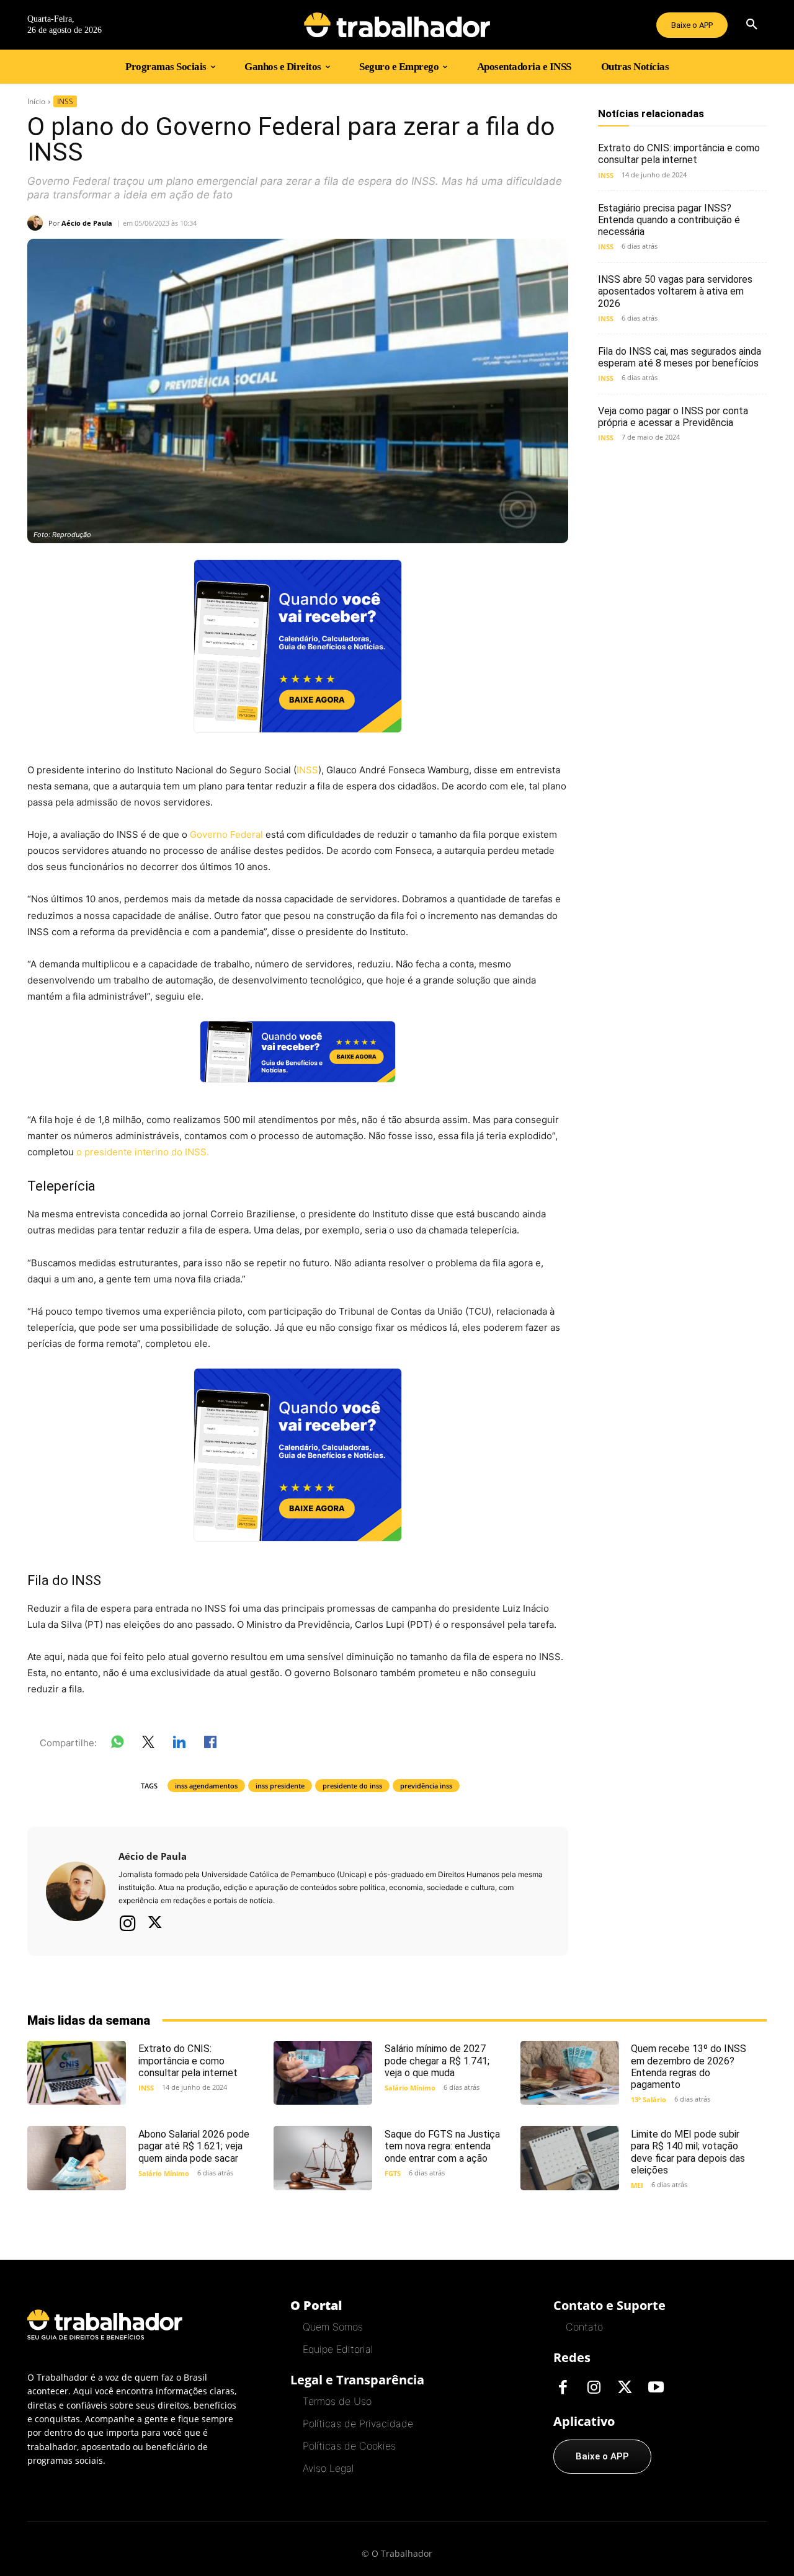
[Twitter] (155, 1924)
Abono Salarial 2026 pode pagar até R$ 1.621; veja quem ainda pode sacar (194, 2146)
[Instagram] (128, 1923)
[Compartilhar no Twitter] (148, 1744)
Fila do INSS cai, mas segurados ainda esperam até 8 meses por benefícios (680, 357)
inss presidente (280, 1786)
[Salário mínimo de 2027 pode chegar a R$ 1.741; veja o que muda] (323, 2073)
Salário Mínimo (410, 2088)
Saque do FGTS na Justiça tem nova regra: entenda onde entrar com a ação (442, 2146)
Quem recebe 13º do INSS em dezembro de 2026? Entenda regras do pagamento (689, 2067)
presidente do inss (352, 1786)
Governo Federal (226, 834)
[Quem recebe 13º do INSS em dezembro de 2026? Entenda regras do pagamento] (570, 2073)
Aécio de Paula (87, 223)
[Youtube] (656, 2388)
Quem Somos (333, 2327)
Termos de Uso (337, 2401)
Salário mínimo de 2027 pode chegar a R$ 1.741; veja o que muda (437, 2060)
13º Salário (649, 2099)
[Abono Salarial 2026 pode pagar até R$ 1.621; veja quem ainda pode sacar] (77, 2158)
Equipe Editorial (338, 2349)
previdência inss (426, 1786)
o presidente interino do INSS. (144, 1152)
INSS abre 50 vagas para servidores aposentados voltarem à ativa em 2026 (675, 291)
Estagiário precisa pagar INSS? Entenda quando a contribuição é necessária (669, 220)
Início (36, 101)
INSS (65, 101)
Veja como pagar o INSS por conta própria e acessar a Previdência (673, 417)
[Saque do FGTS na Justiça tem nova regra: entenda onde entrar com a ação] (323, 2158)
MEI (637, 2185)
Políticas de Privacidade (358, 2423)
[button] (752, 25)
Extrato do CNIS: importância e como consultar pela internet (679, 154)
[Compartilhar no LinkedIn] (179, 1744)
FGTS (393, 2173)
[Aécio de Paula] (38, 223)
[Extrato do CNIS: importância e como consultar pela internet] (77, 2073)
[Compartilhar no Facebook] (210, 1744)
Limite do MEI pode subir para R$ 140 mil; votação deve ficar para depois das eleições (688, 2152)
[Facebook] (563, 2388)
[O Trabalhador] (397, 25)
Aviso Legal (328, 2468)
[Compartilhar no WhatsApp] (117, 1744)
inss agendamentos (206, 1786)
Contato (584, 2327)
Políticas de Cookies (349, 2446)
